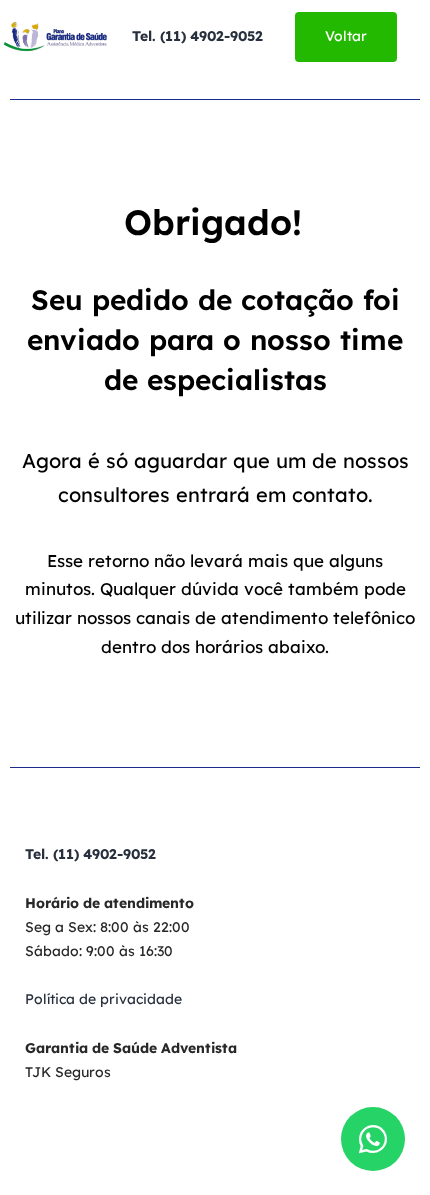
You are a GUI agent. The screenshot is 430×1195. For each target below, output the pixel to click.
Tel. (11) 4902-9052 (197, 36)
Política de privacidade (103, 999)
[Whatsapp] (373, 1139)
